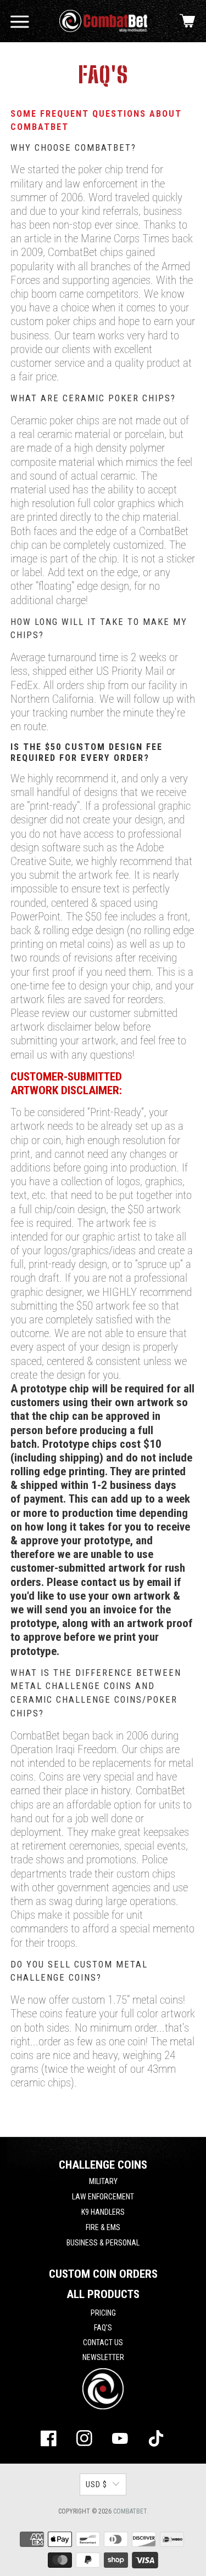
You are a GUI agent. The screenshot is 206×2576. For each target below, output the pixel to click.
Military (103, 2181)
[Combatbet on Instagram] (85, 2441)
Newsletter (103, 2357)
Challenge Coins (103, 2165)
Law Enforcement (103, 2197)
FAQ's (103, 2328)
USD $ (96, 2484)
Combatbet (130, 2511)
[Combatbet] (103, 21)
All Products (103, 2294)
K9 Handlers (103, 2212)
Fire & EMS (103, 2227)
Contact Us (103, 2342)
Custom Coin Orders (103, 2274)
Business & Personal (103, 2243)
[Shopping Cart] (187, 21)
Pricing (103, 2313)
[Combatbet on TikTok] (156, 2441)
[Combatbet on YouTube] (120, 2441)
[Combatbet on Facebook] (49, 2441)
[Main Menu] (20, 21)
